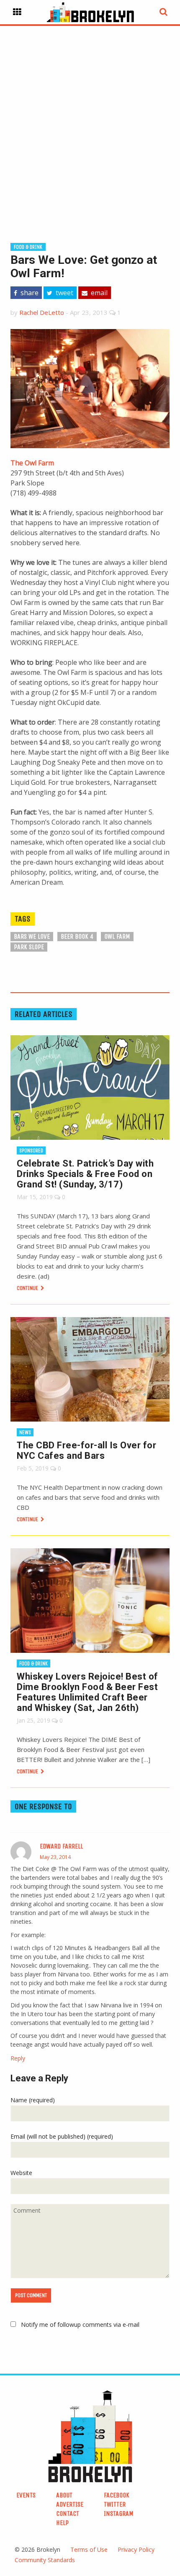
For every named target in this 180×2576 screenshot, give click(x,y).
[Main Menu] (17, 12)
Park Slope (29, 947)
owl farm (117, 936)
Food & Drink (28, 247)
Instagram (119, 2513)
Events (26, 2495)
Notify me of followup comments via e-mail (80, 2325)
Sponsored (31, 1150)
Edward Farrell (61, 1846)
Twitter (115, 2504)
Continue (28, 1288)
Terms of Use (89, 2549)
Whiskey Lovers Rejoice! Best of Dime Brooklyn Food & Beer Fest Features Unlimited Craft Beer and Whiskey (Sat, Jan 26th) (87, 1692)
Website (21, 2173)
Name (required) (33, 2100)
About (64, 2495)
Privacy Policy (136, 2549)
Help (62, 2523)
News (25, 1432)
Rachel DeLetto (42, 312)
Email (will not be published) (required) (62, 2136)
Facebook (117, 2495)
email (98, 293)
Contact (68, 2513)
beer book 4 (77, 936)
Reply (18, 2058)
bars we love (32, 936)
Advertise (70, 2504)
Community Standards (45, 2560)
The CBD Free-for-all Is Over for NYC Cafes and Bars (86, 1450)
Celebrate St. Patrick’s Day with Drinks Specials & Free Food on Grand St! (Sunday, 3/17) (85, 1174)
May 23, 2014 (55, 1857)
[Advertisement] (90, 121)
